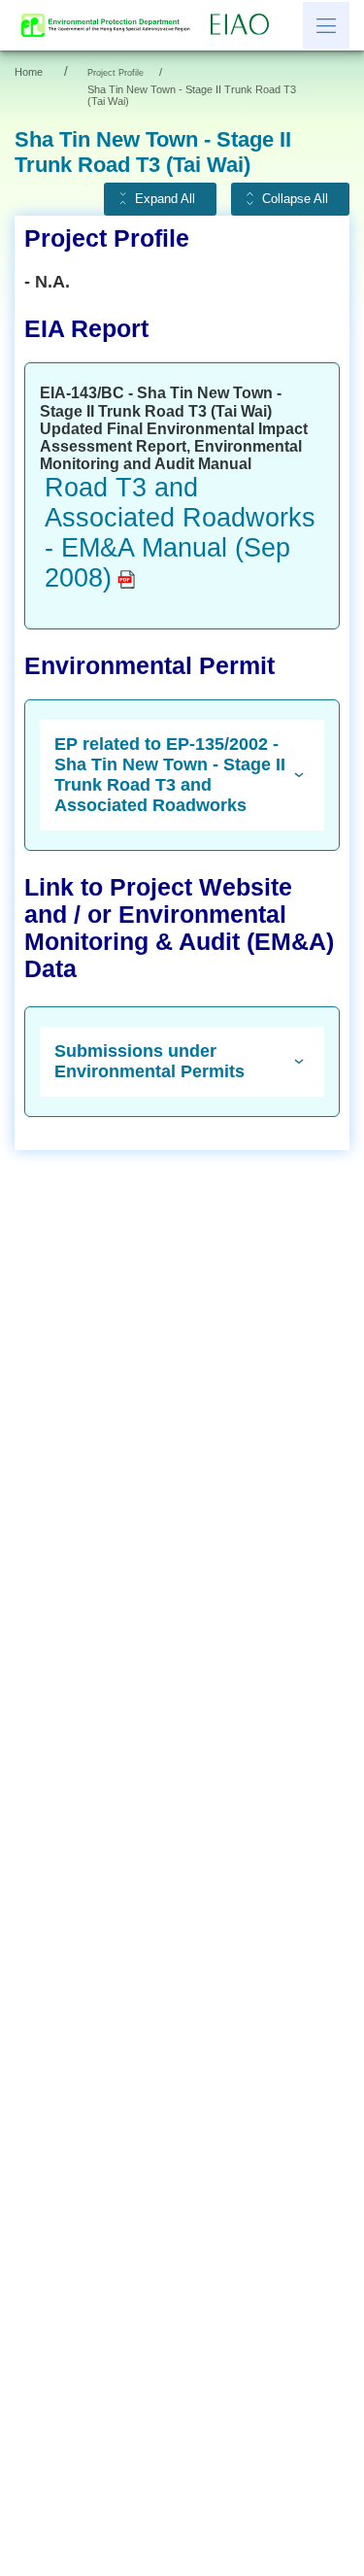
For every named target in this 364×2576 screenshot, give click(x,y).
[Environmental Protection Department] (110, 25)
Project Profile (116, 73)
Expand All (165, 199)
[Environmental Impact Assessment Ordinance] (245, 25)
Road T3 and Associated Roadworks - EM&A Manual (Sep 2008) (180, 533)
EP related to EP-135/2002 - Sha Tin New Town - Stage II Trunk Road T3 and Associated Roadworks (170, 775)
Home (29, 72)
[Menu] (326, 25)
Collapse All (295, 199)
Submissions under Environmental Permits (149, 1061)
